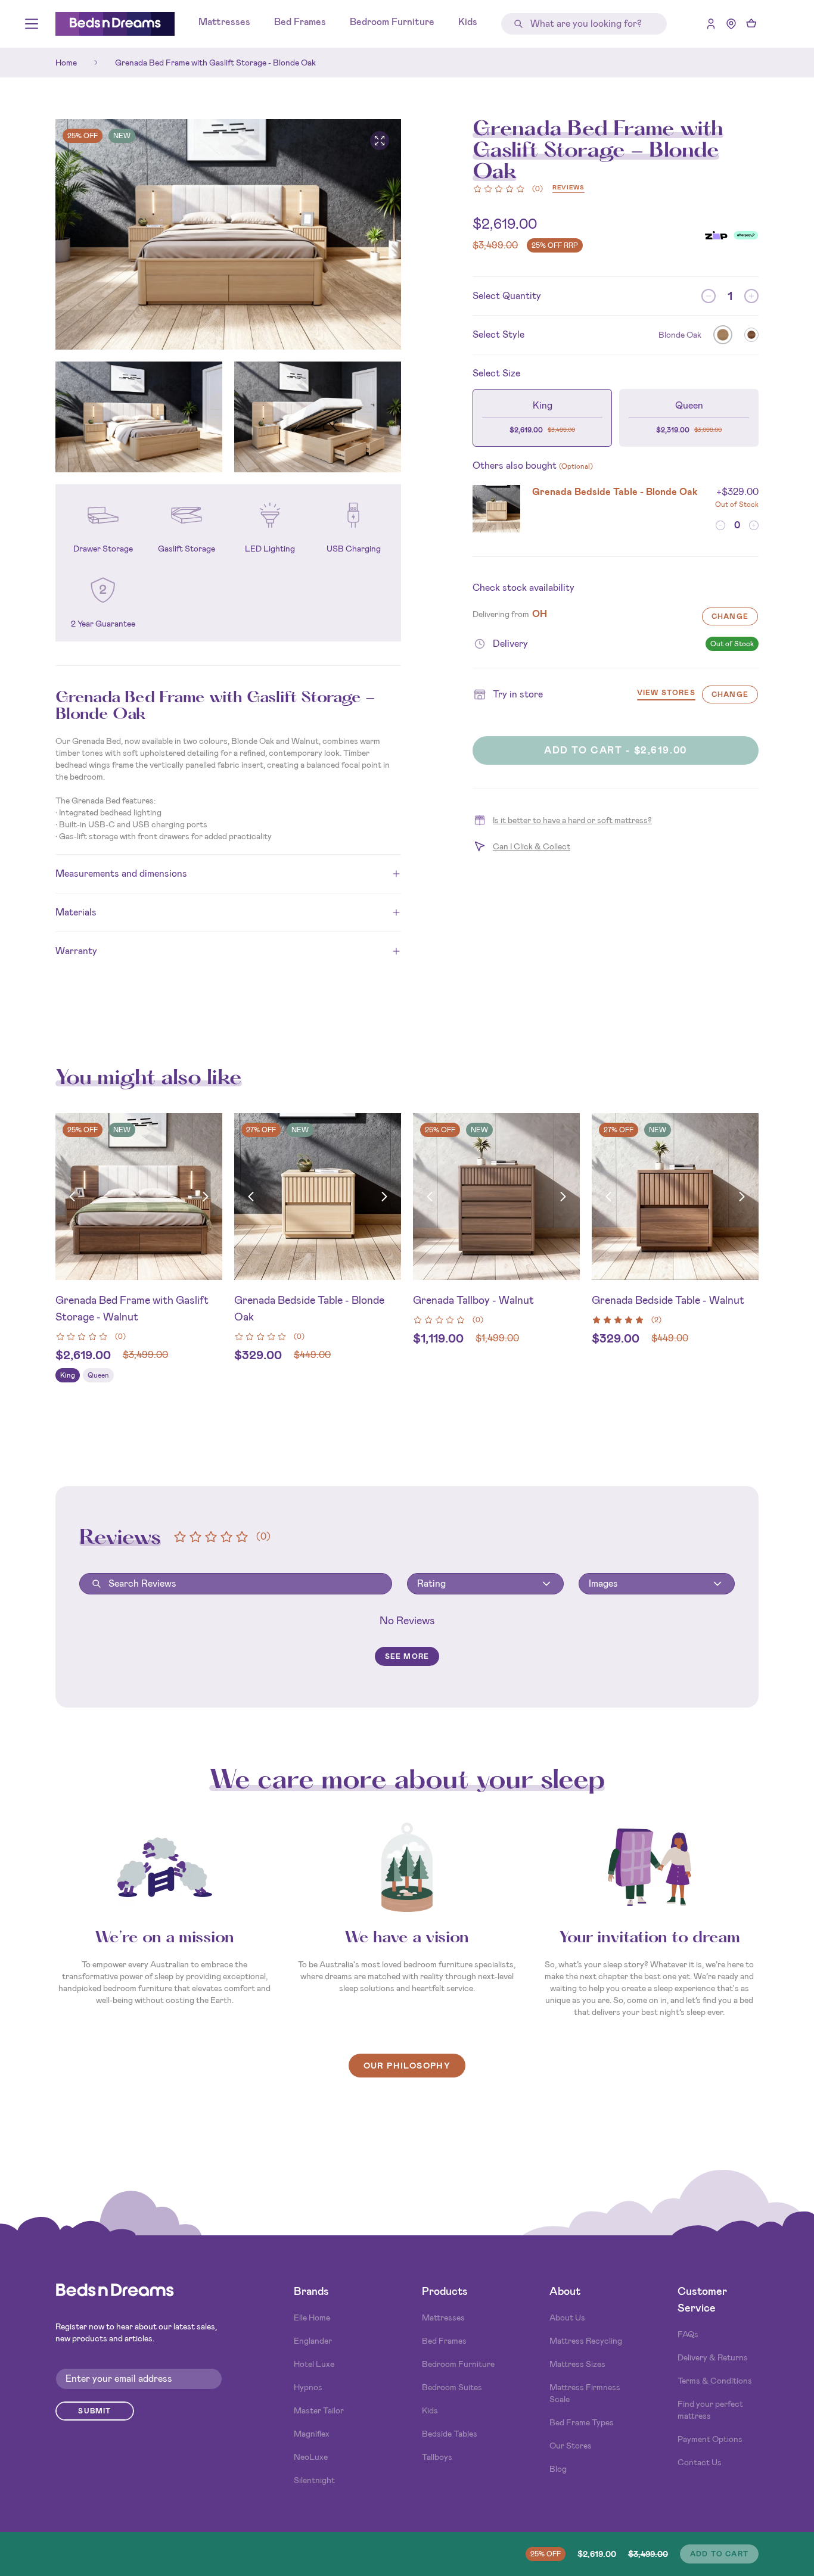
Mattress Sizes (577, 2364)
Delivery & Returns (713, 2357)
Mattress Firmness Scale (585, 2393)
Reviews (568, 188)
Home (66, 63)
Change (730, 616)
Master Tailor (319, 2410)
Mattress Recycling (586, 2341)
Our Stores (571, 2446)
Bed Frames (300, 22)
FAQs (688, 2334)
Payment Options (710, 2439)
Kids (468, 22)
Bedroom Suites (452, 2387)
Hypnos (308, 2387)
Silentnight (314, 2480)
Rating (431, 1583)
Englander (313, 2341)
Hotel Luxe (314, 2364)
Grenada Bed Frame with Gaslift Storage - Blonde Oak (215, 63)
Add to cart (719, 2554)
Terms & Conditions (715, 2381)
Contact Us (700, 2462)
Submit (94, 2411)
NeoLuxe (311, 2457)
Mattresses (224, 22)
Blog (558, 2469)
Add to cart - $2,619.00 (616, 750)
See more (407, 1656)
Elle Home (312, 2318)
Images (603, 1583)
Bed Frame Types (582, 2422)
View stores (666, 694)
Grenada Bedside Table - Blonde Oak (615, 492)
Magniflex (312, 2434)
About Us (567, 2318)
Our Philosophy (407, 2066)
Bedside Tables (450, 2434)
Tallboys (437, 2457)
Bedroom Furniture (392, 22)
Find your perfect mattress (710, 2410)
